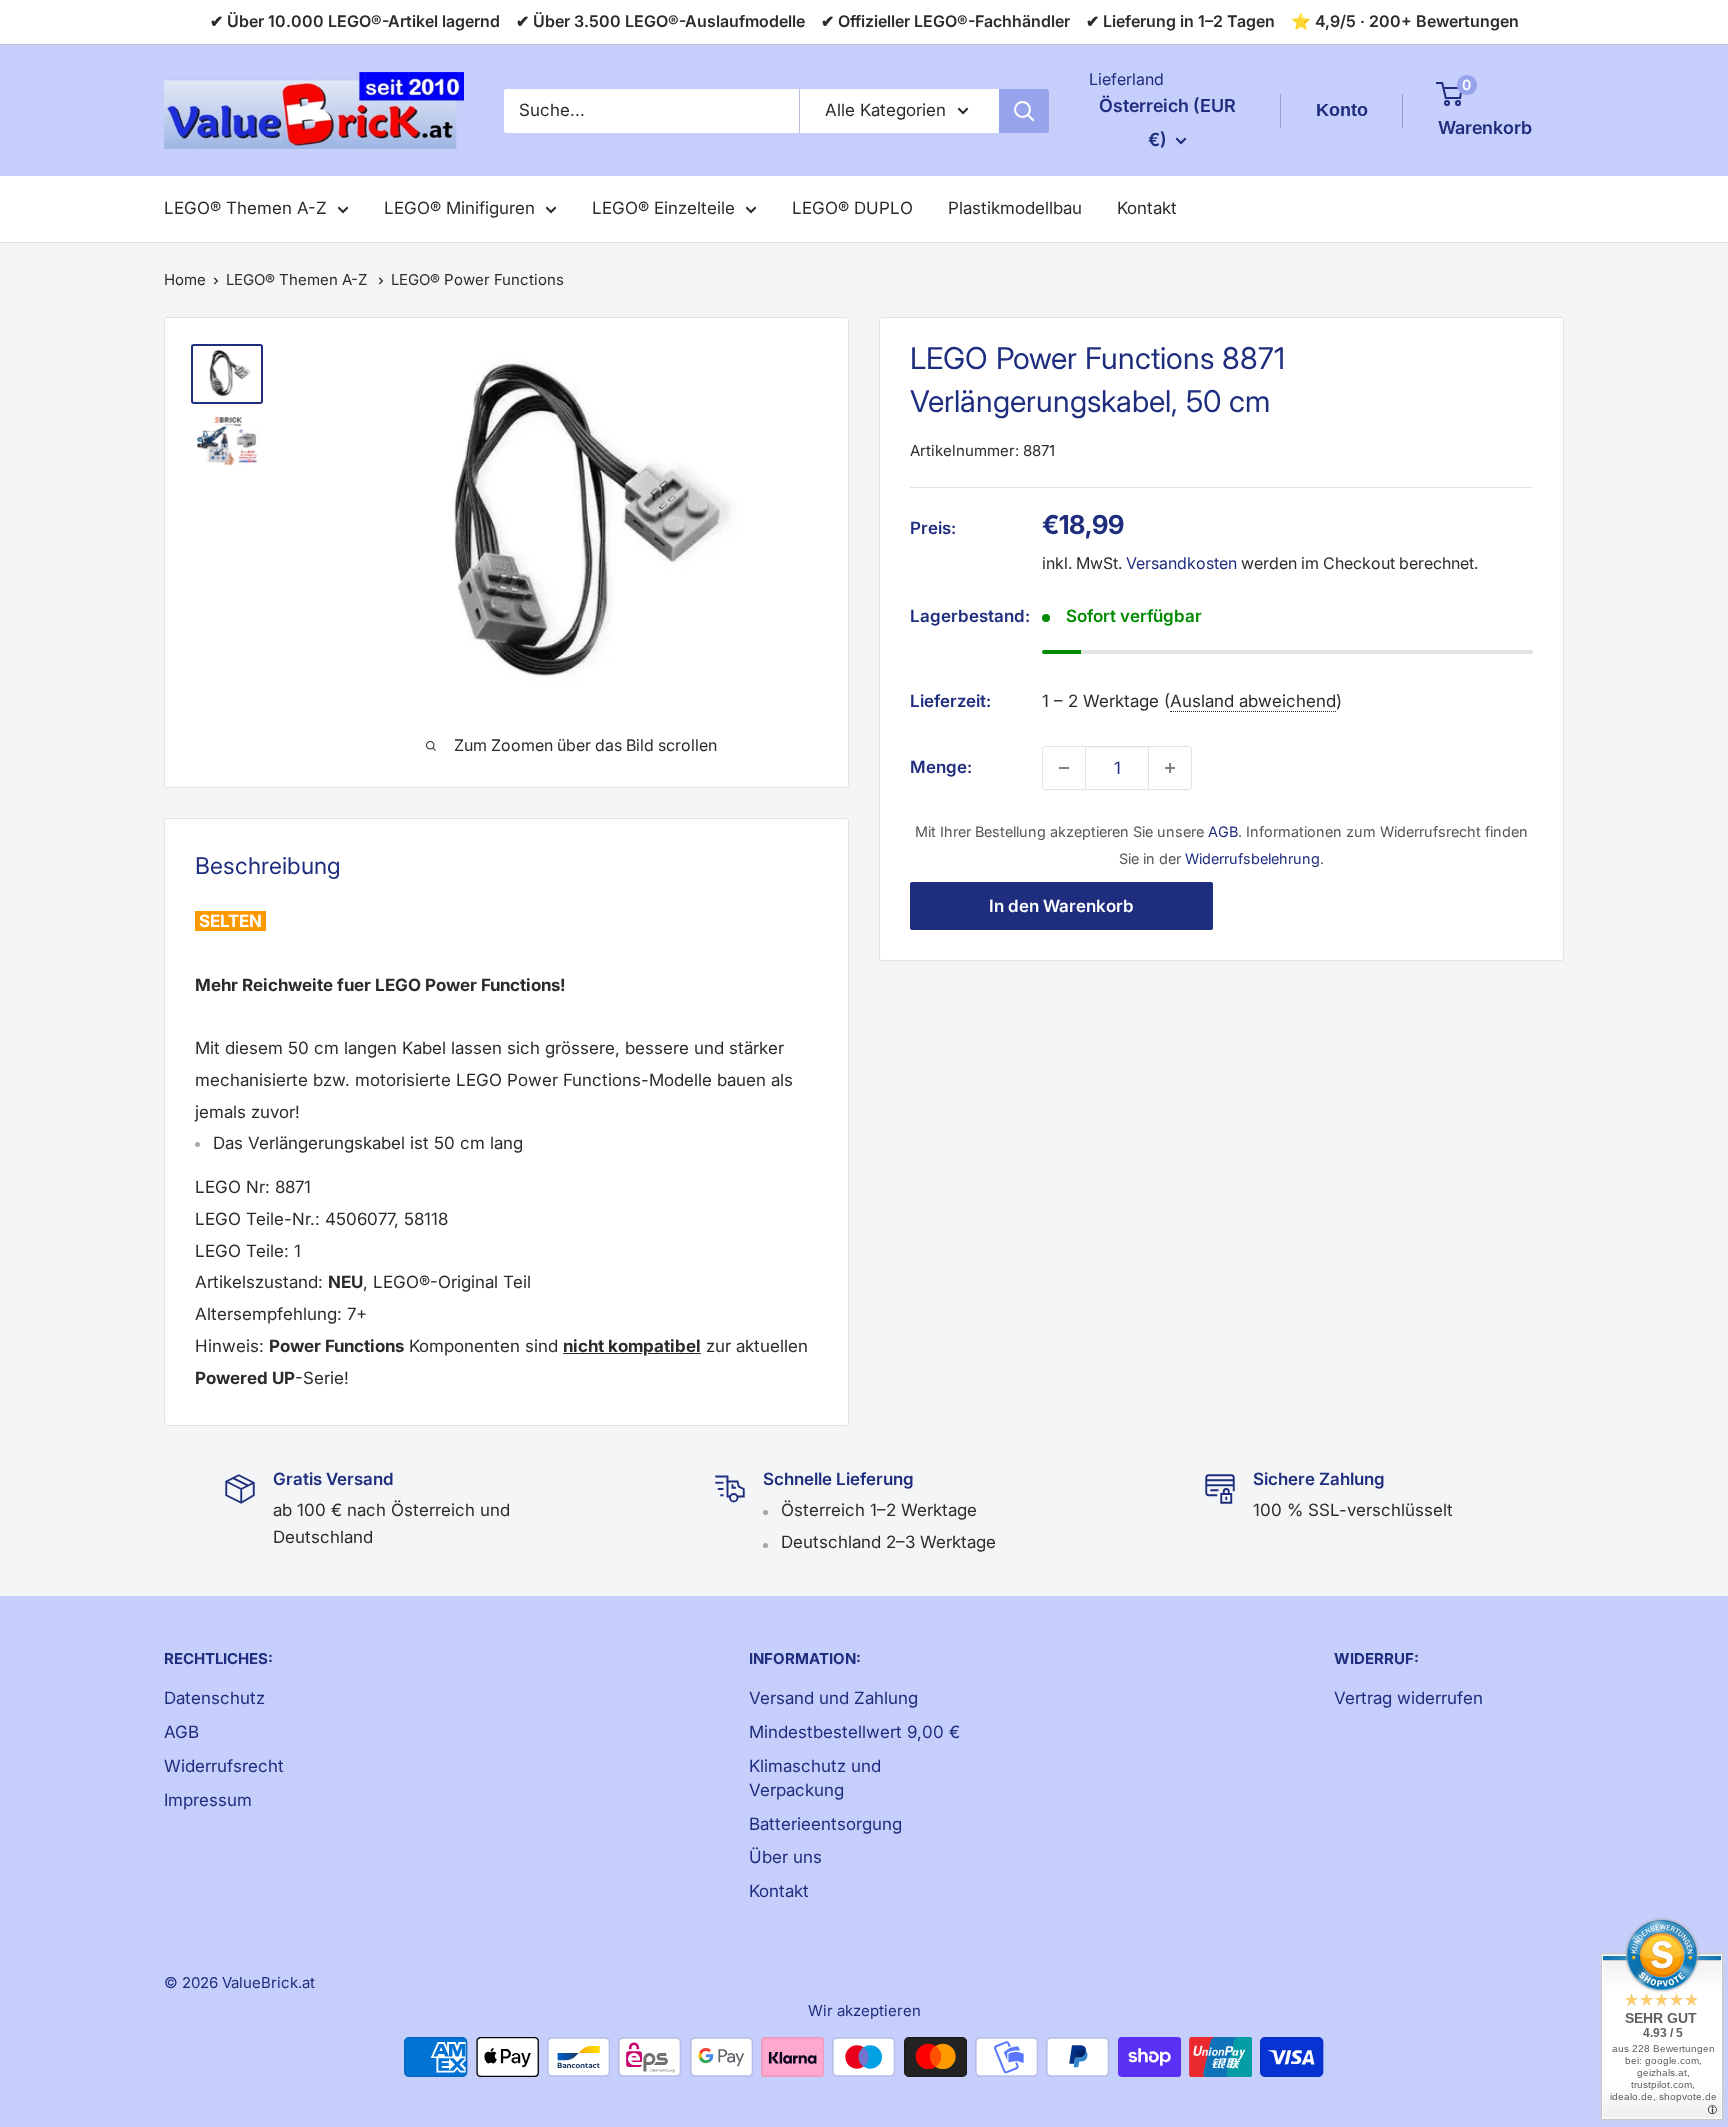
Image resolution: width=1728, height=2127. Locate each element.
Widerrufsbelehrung (1252, 858)
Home (185, 279)
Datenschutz (214, 1698)
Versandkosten (1181, 564)
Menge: (941, 767)
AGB (1223, 831)
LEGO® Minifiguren (459, 208)
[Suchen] (1024, 111)
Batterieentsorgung (825, 1824)
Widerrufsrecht (224, 1766)
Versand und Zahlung (833, 1698)
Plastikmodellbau (1015, 208)
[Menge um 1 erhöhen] (1170, 768)
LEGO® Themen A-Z (245, 208)
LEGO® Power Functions (477, 279)
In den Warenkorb (1061, 906)
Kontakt (1147, 208)
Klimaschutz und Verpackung (815, 1778)
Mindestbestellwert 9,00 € (854, 1732)
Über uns (785, 1857)
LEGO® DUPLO (852, 208)
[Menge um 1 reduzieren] (1064, 768)
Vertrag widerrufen (1408, 1698)
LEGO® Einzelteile (663, 208)
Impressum (208, 1800)
